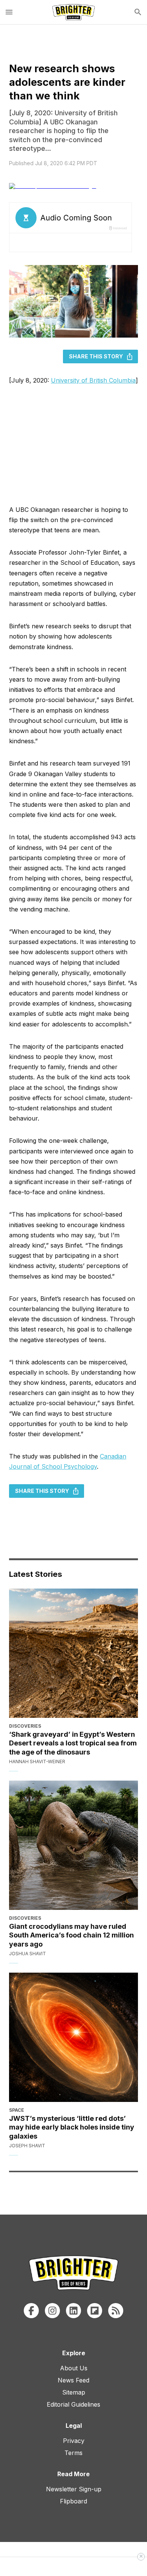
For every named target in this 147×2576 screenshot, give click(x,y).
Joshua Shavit (28, 1954)
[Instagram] (52, 2311)
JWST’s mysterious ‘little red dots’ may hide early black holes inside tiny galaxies (72, 2127)
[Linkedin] (73, 2311)
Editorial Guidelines (73, 2404)
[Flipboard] (95, 2311)
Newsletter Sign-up (74, 2489)
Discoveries (25, 1726)
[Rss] (116, 2311)
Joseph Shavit (27, 2146)
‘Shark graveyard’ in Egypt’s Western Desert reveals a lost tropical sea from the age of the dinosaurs (73, 1743)
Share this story (96, 356)
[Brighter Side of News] (73, 12)
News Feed (73, 2380)
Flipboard (73, 2501)
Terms (73, 2453)
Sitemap (74, 2392)
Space (17, 2110)
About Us (74, 2368)
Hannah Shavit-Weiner (37, 1762)
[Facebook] (31, 2311)
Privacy (74, 2441)
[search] (138, 12)
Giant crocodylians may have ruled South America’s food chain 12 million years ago (71, 1935)
